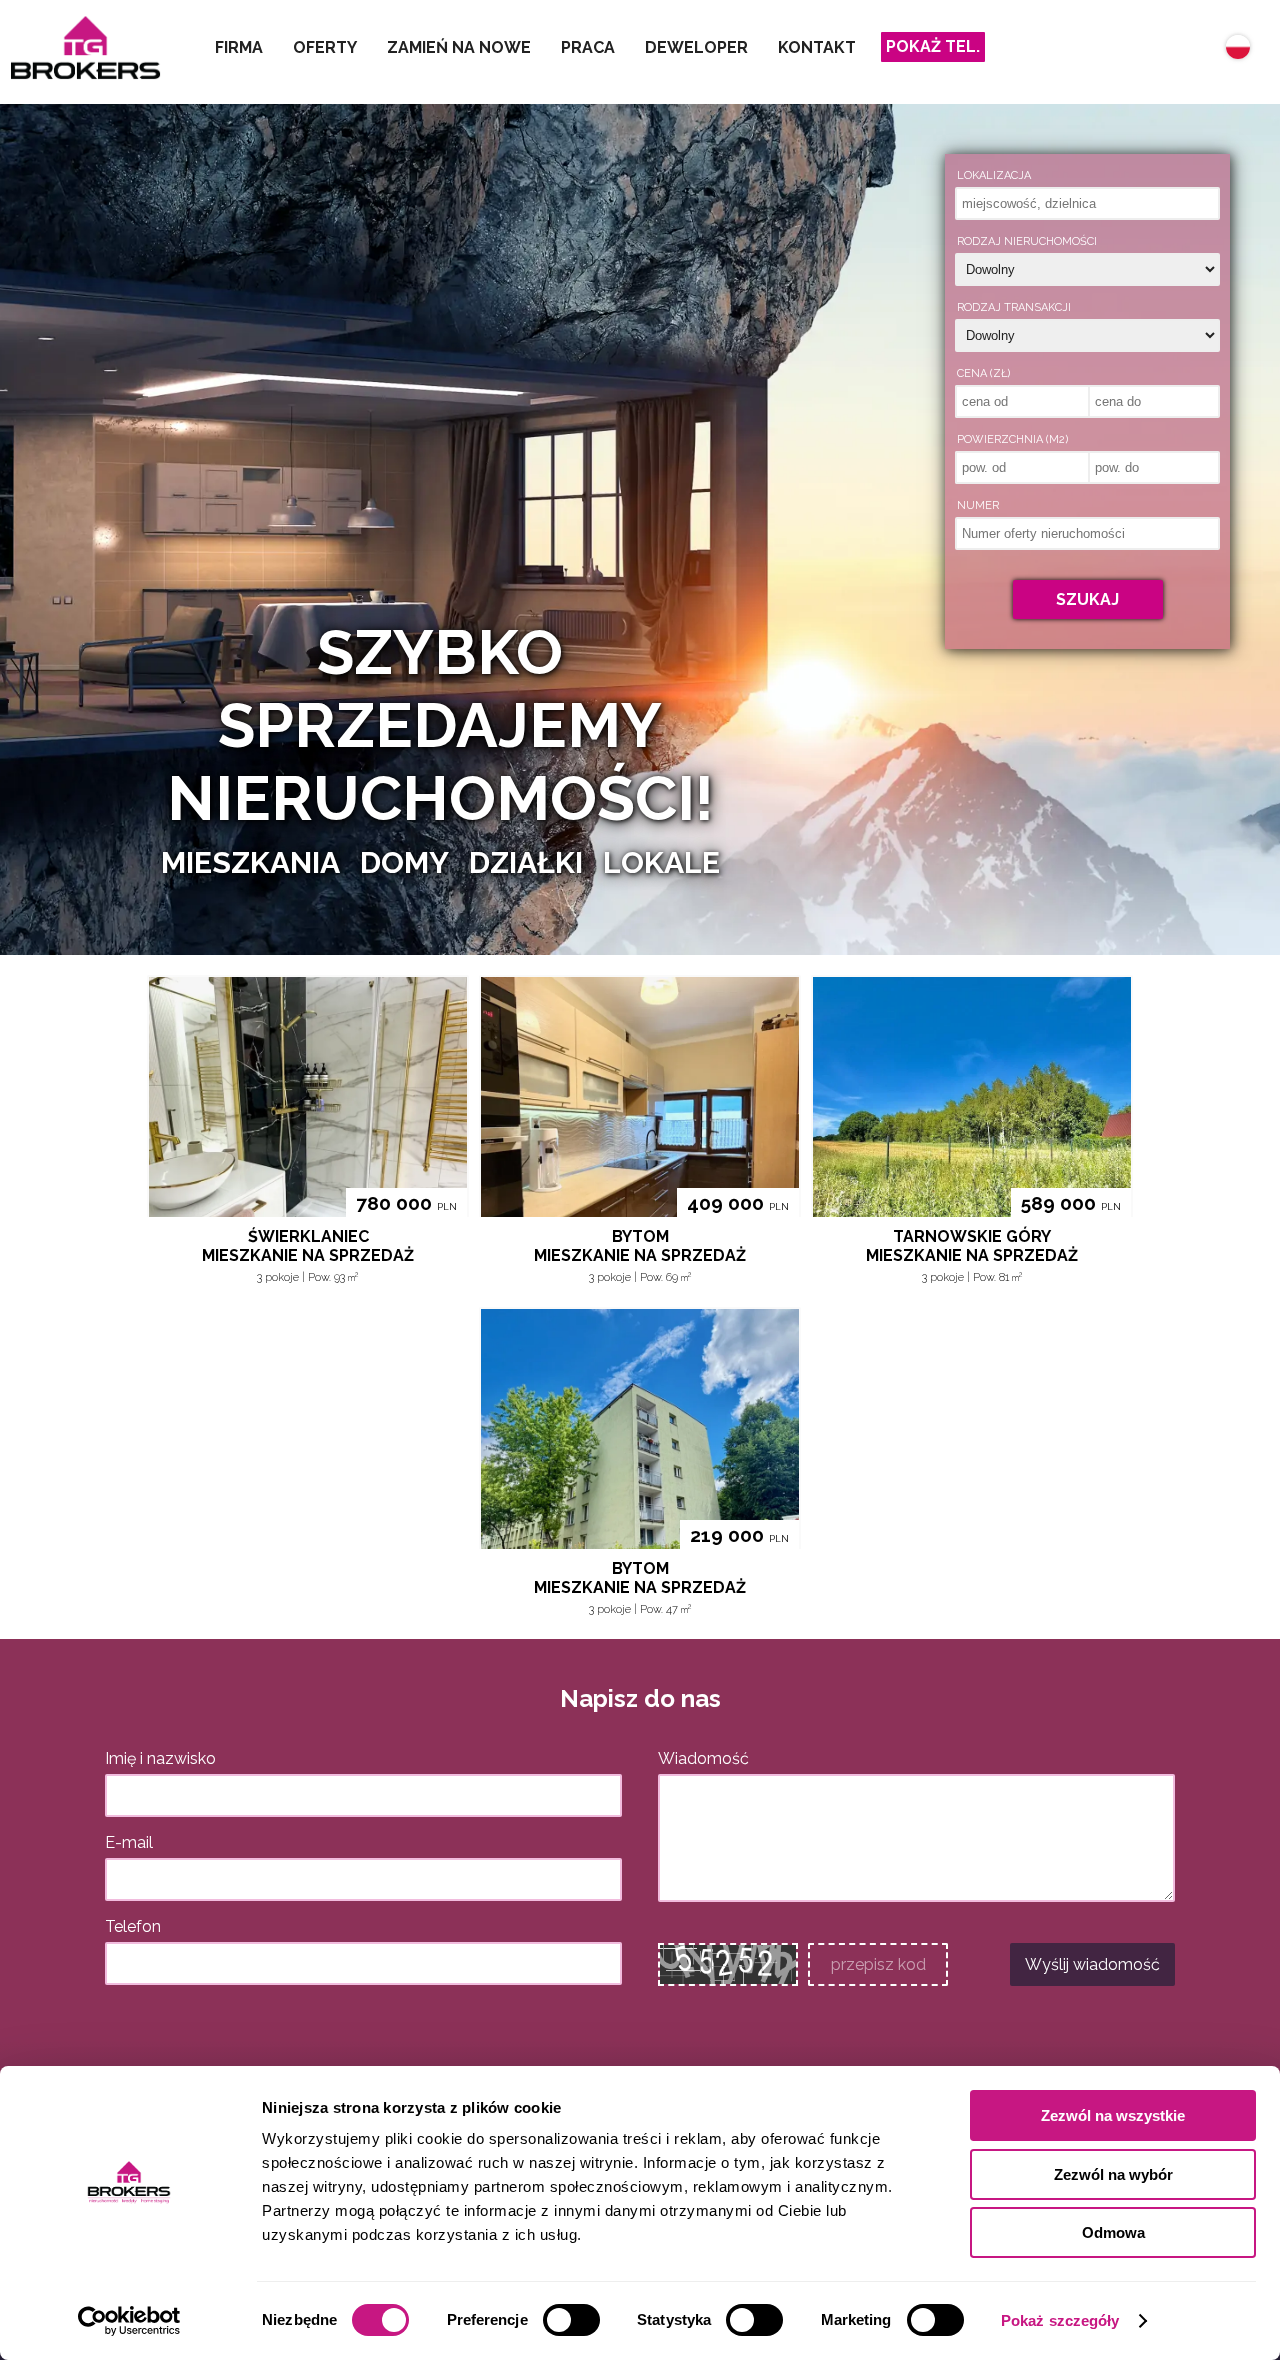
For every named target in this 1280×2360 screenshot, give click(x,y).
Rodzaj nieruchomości (1027, 241)
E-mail (129, 1842)
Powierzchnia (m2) (1012, 439)
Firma (239, 47)
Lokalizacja (994, 175)
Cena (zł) (983, 373)
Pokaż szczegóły (1060, 2320)
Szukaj (1087, 599)
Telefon (133, 1926)
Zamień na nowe (459, 47)
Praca (588, 47)
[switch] (571, 2320)
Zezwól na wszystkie (1113, 2115)
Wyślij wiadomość (1092, 1964)
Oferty (325, 47)
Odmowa (1113, 2232)
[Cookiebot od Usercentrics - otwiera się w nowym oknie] (129, 2321)
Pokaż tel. (933, 46)
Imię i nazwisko (160, 1758)
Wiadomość (703, 1758)
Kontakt (817, 47)
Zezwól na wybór (1113, 2174)
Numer (978, 505)
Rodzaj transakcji (1014, 307)
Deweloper (696, 47)
